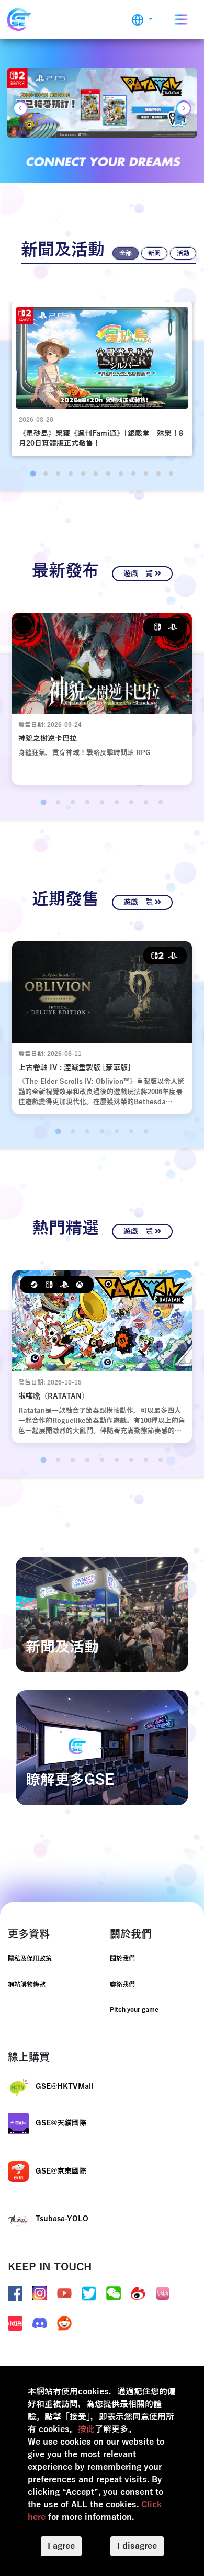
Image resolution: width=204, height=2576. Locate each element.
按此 (86, 2429)
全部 (126, 253)
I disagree (137, 2546)
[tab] (33, 473)
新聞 (154, 253)
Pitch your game (134, 2010)
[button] (142, 20)
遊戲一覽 (139, 574)
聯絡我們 (122, 1984)
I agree (61, 2546)
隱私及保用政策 (30, 1959)
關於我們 (122, 1959)
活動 (183, 253)
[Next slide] (184, 108)
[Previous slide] (20, 108)
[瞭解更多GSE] (102, 1747)
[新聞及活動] (102, 1614)
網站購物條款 (27, 1984)
